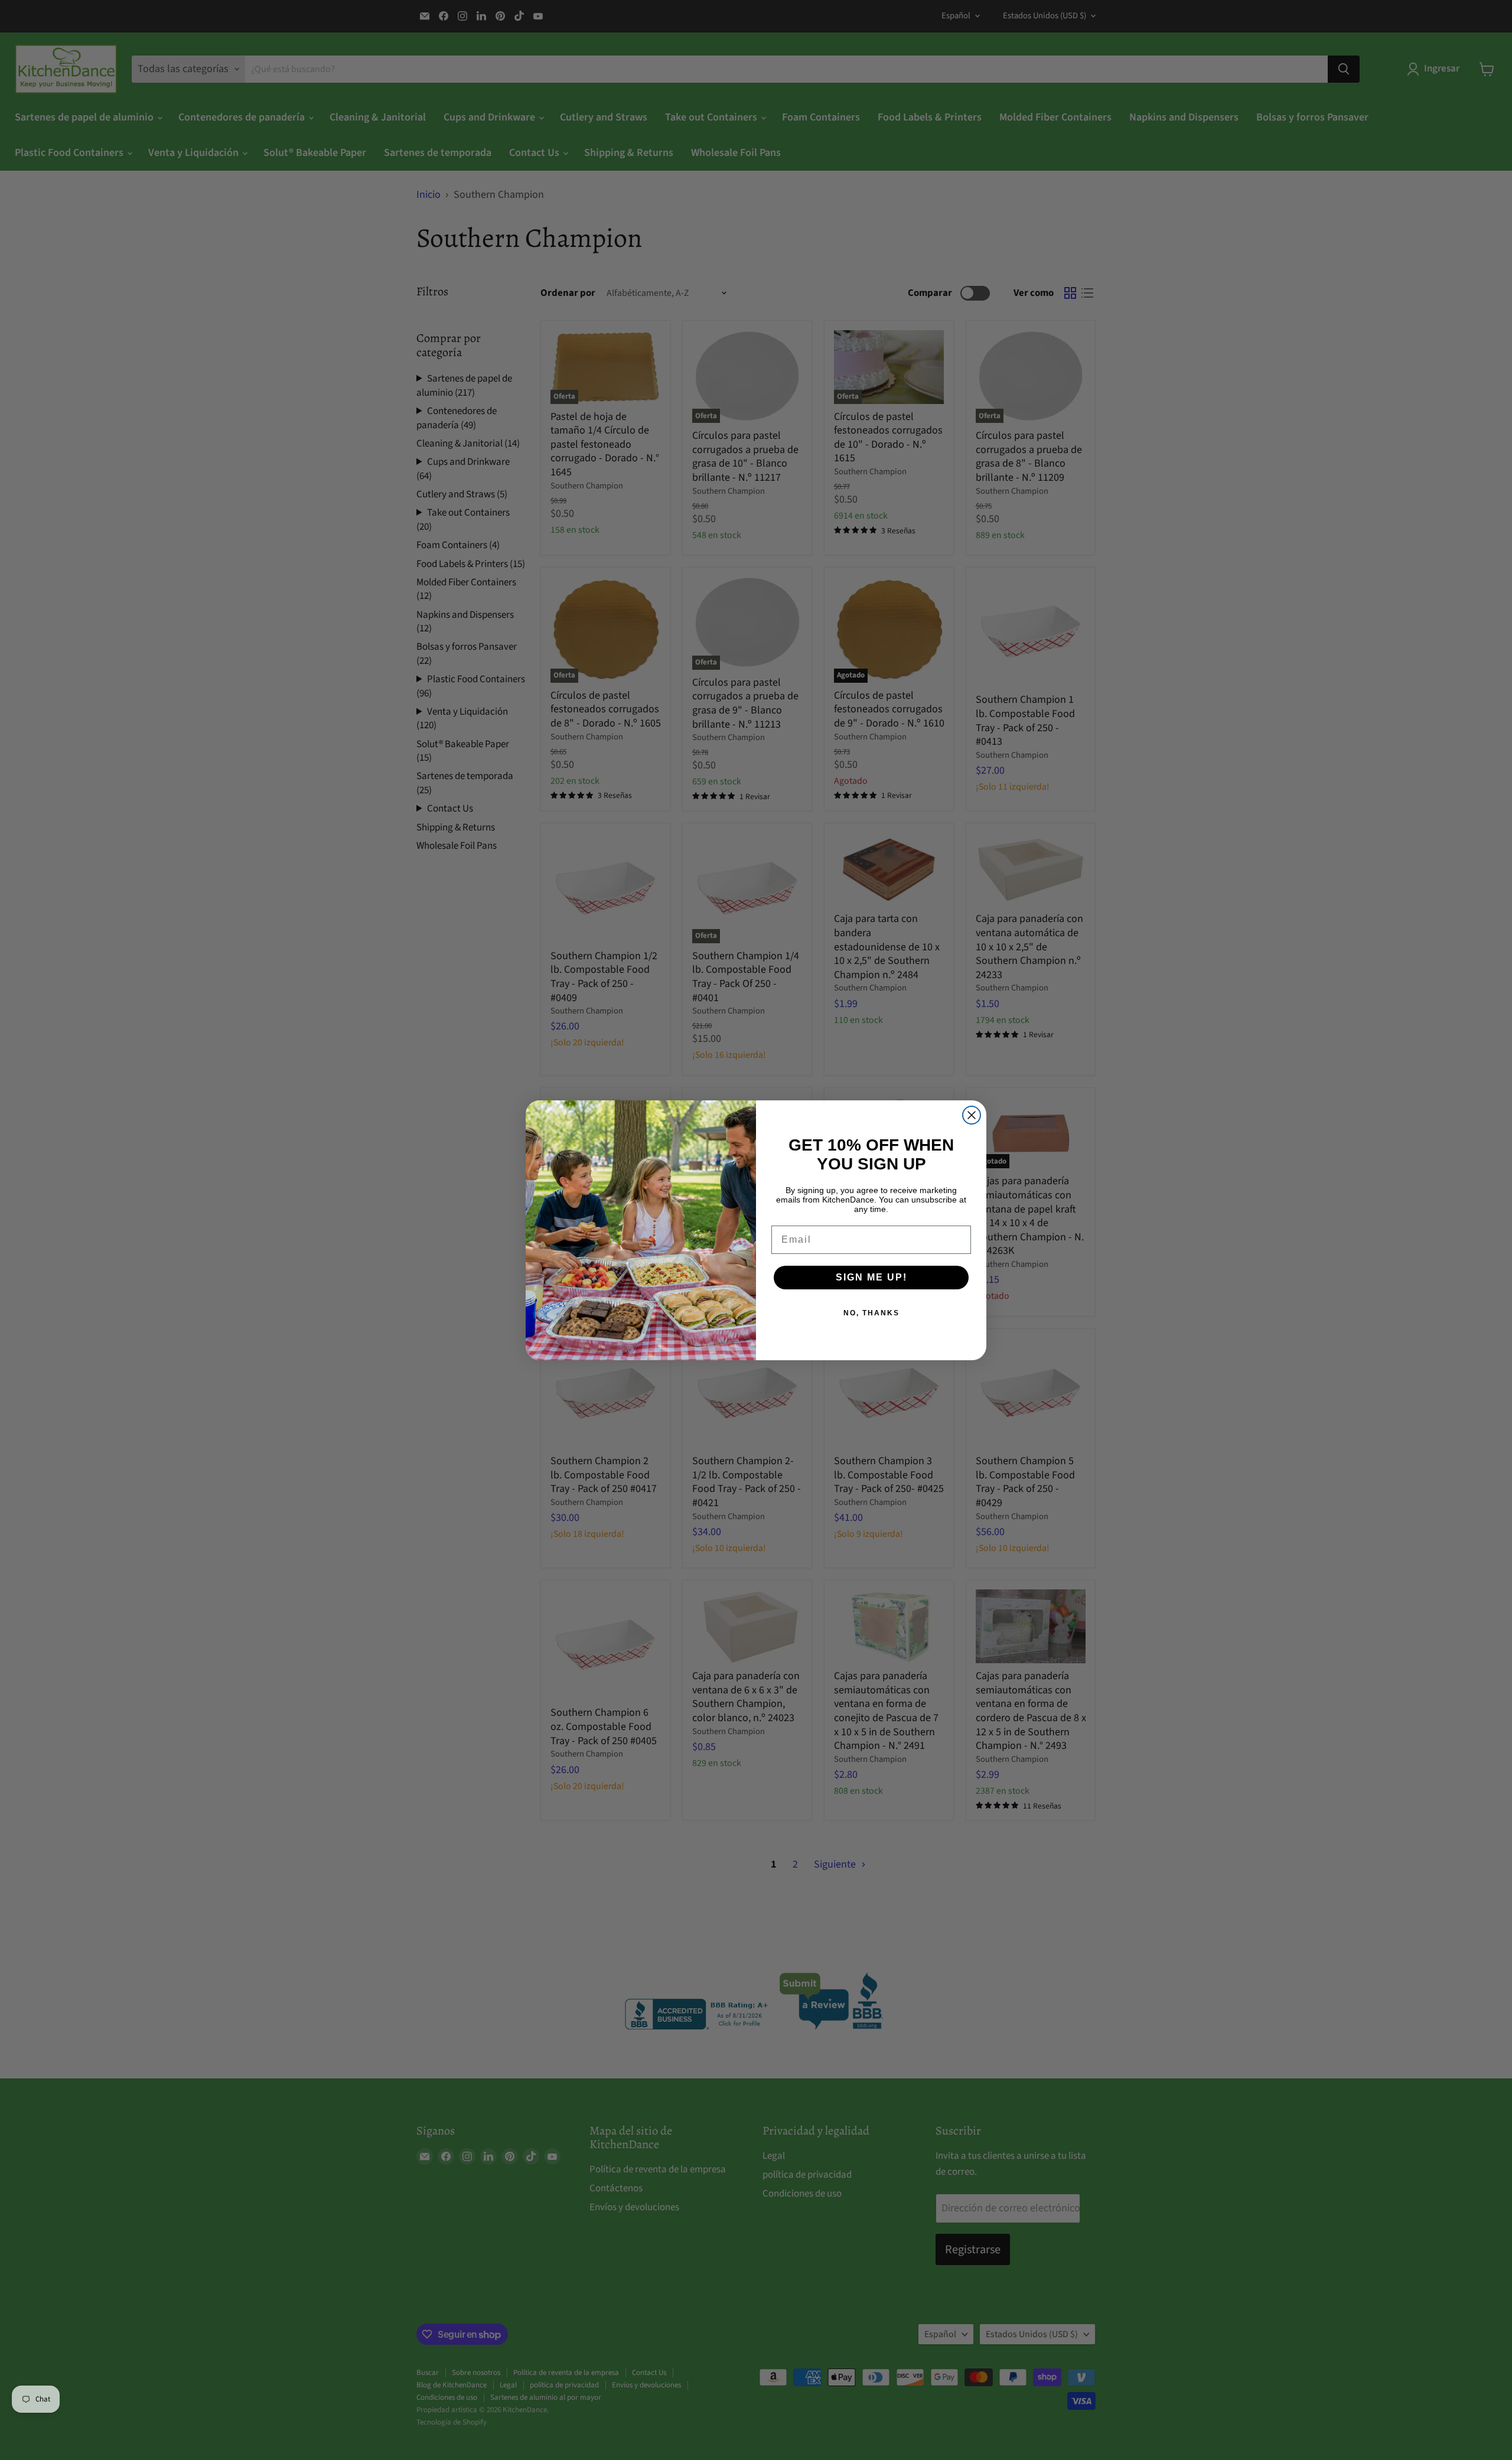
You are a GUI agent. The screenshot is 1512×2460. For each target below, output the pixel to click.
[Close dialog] (972, 1115)
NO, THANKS (871, 1313)
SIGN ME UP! (871, 1277)
